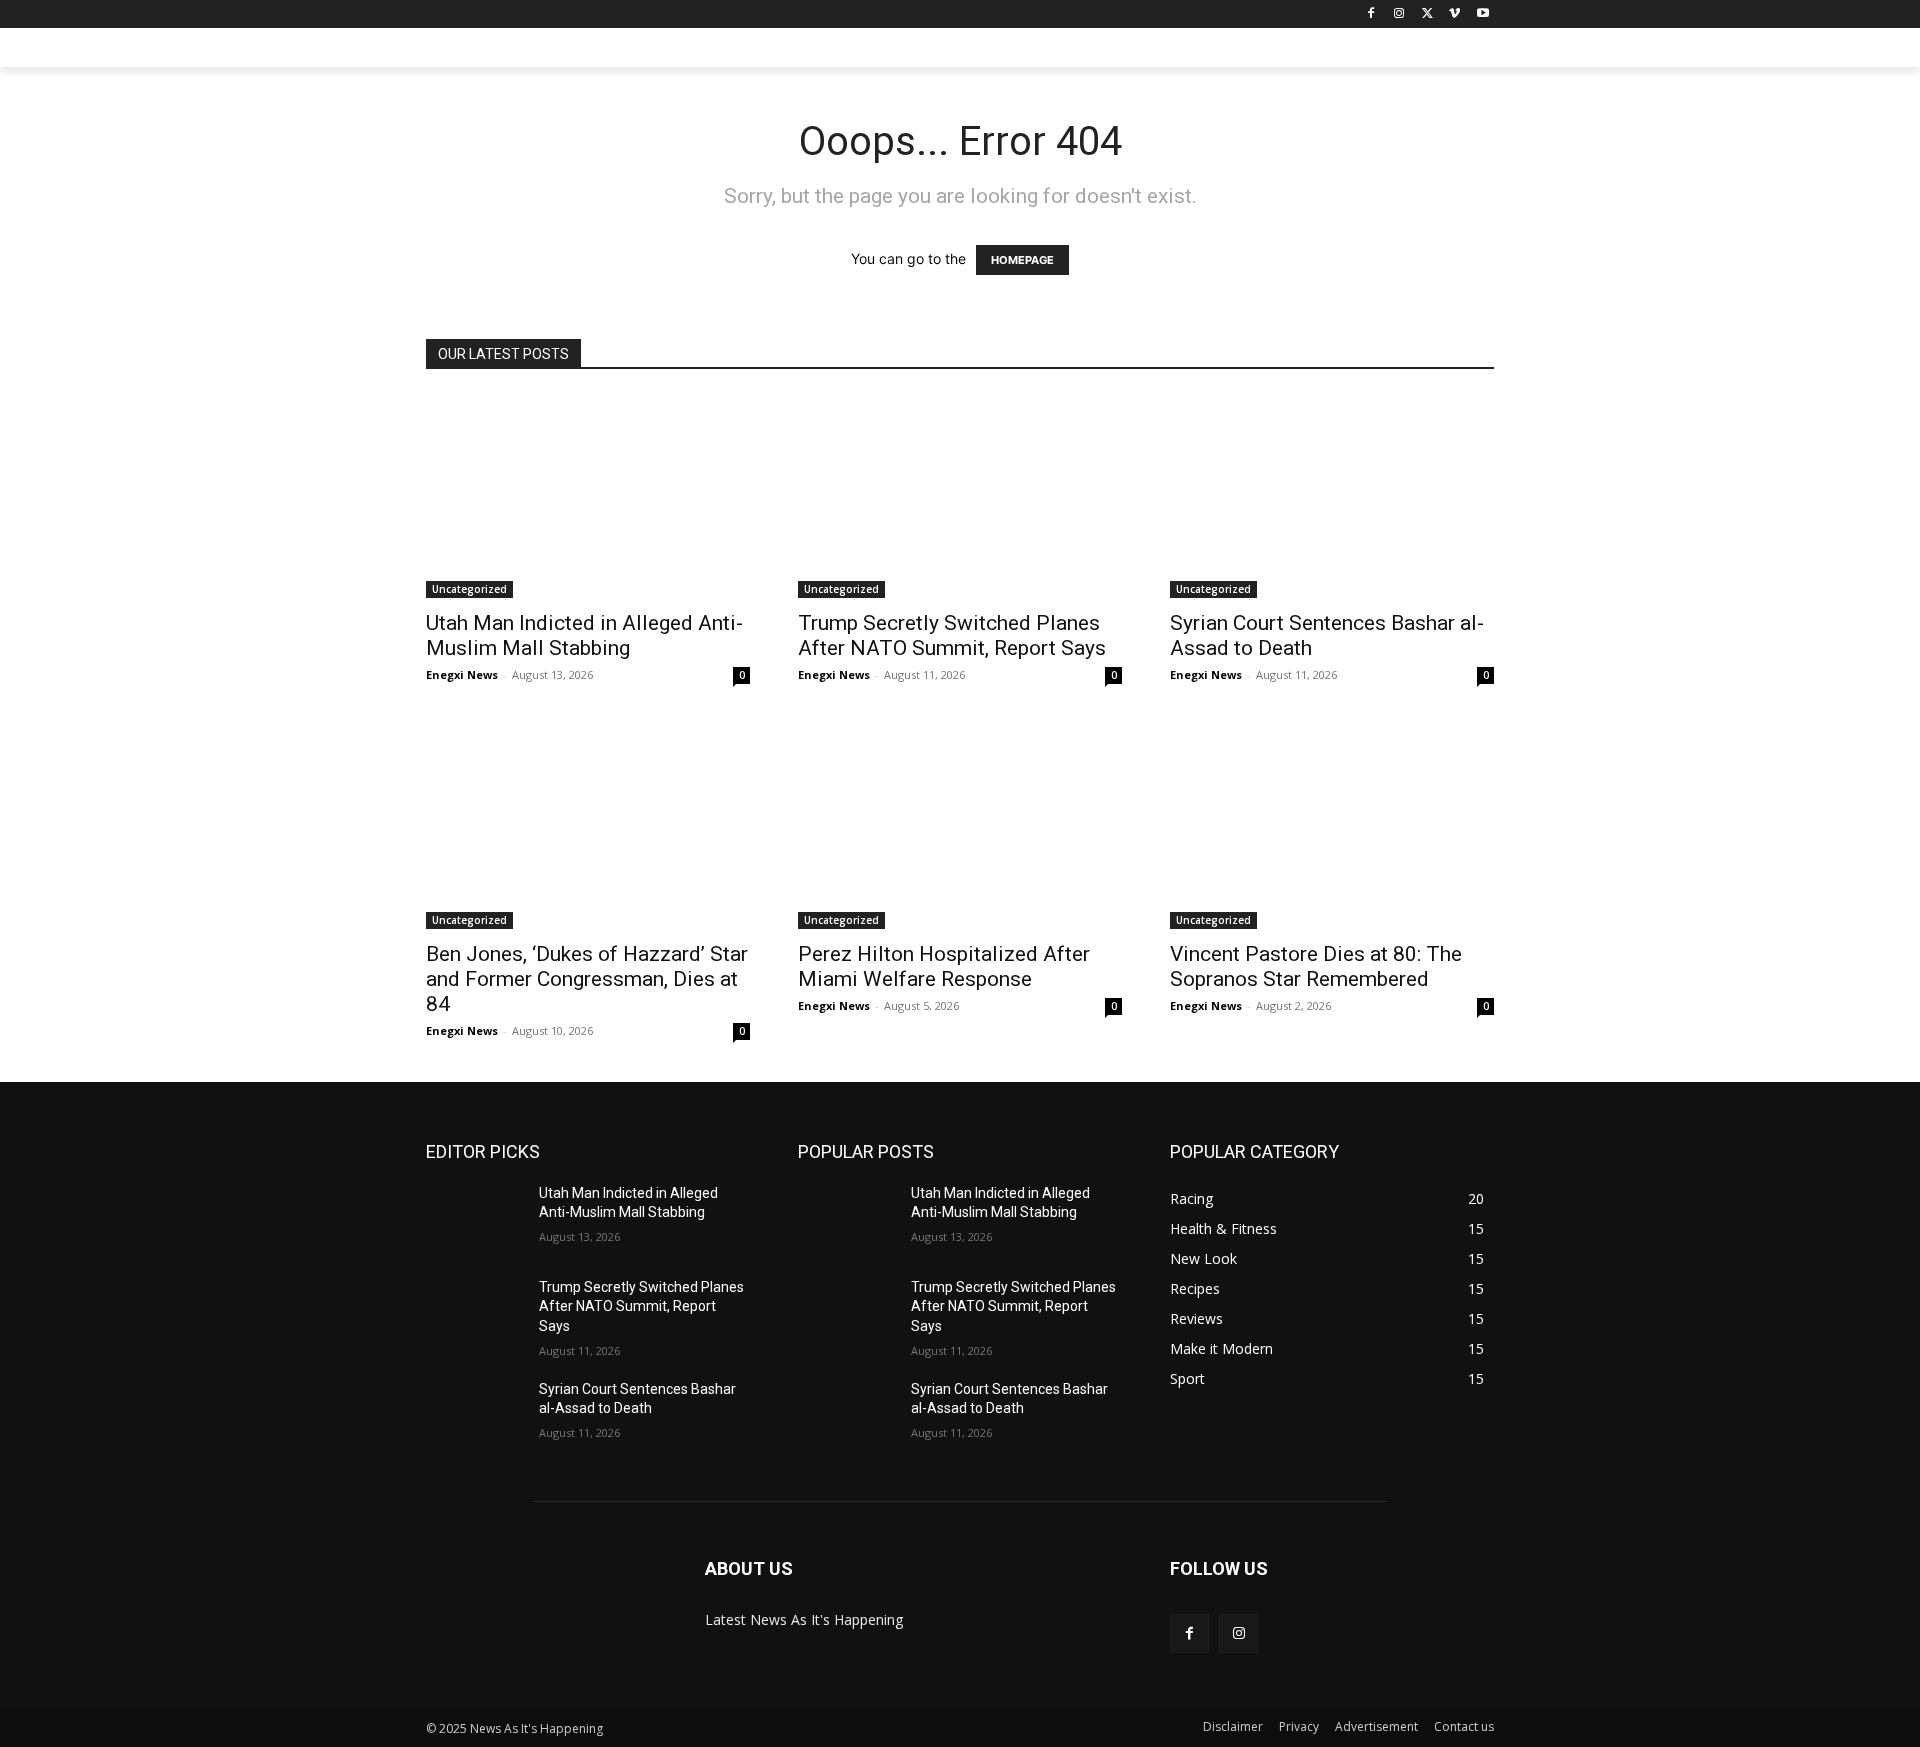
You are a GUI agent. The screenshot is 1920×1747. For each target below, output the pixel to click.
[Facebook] (1371, 14)
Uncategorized (469, 589)
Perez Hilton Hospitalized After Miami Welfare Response (944, 966)
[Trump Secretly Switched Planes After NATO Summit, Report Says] (960, 496)
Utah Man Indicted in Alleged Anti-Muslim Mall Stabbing (584, 635)
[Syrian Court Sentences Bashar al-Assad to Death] (1332, 496)
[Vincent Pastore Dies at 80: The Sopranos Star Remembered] (1332, 827)
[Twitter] (1427, 14)
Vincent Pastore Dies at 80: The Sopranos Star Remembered (1316, 966)
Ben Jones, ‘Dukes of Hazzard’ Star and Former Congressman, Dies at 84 (587, 979)
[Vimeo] (1454, 14)
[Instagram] (1399, 14)
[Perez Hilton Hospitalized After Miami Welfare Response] (960, 827)
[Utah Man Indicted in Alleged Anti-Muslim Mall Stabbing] (588, 496)
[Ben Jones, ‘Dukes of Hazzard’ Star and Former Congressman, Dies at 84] (588, 827)
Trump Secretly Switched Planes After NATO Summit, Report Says (952, 635)
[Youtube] (1482, 14)
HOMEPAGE (1022, 260)
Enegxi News (462, 674)
